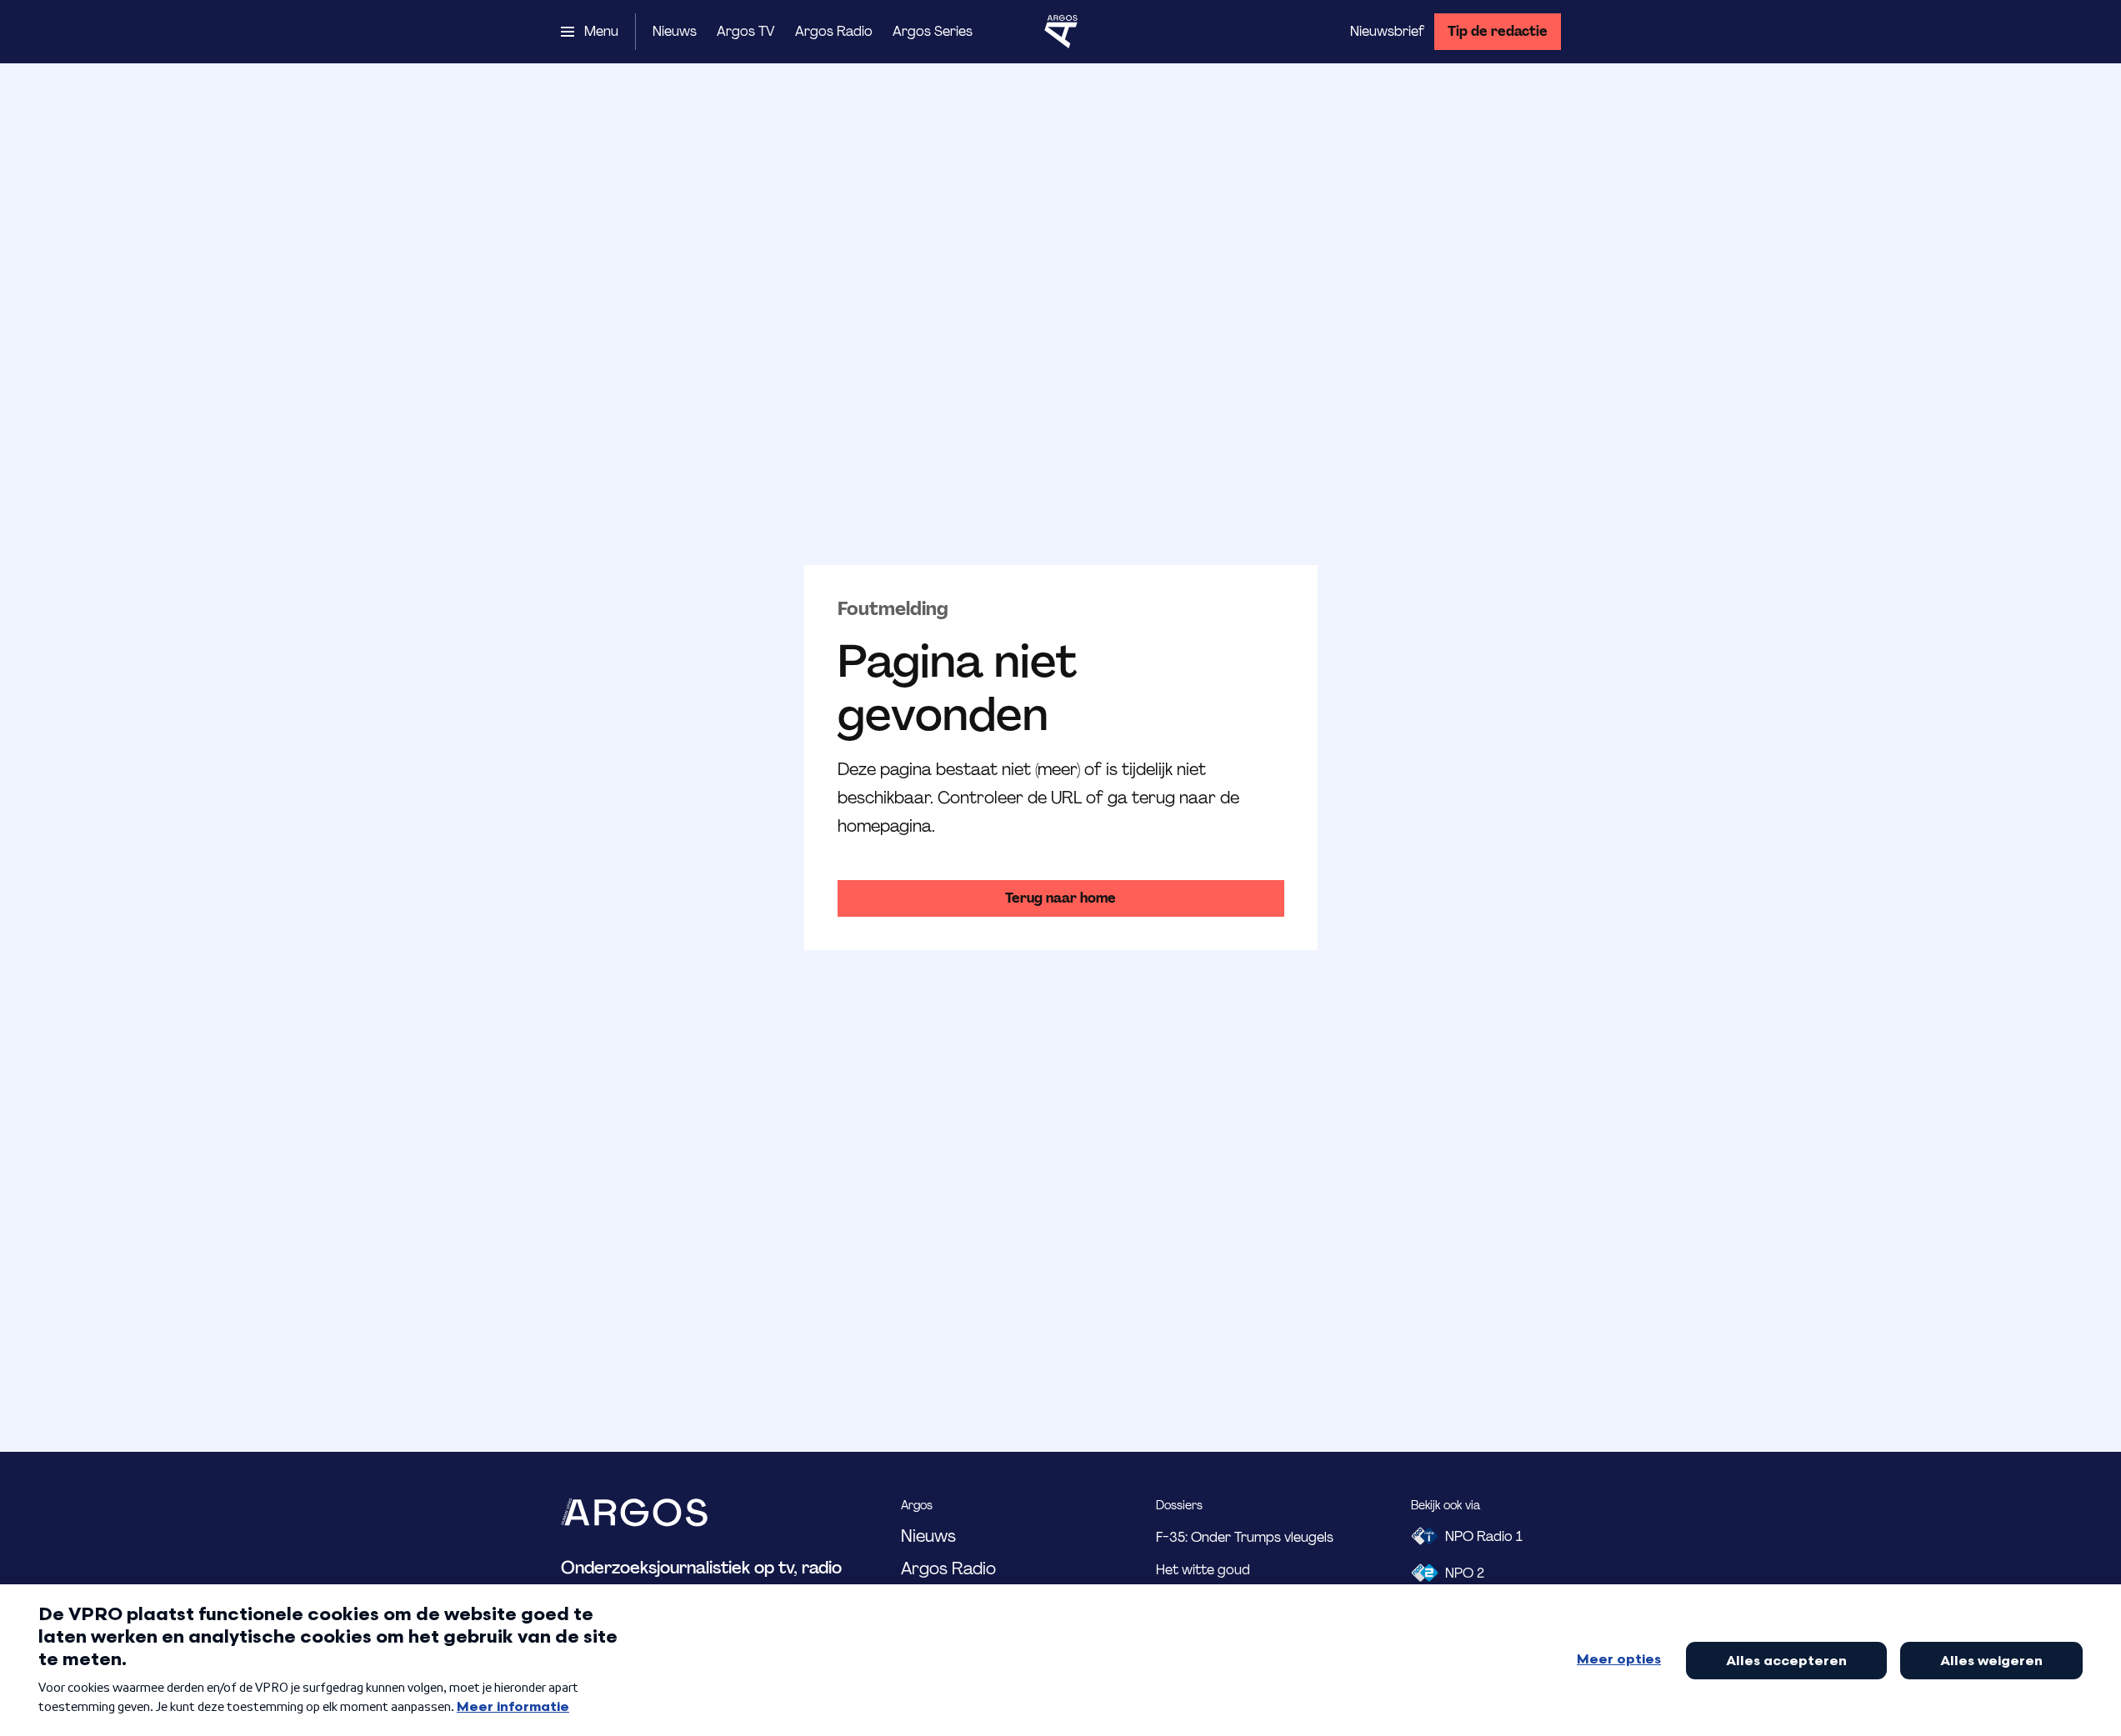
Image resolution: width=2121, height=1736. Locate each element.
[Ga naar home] (1061, 32)
